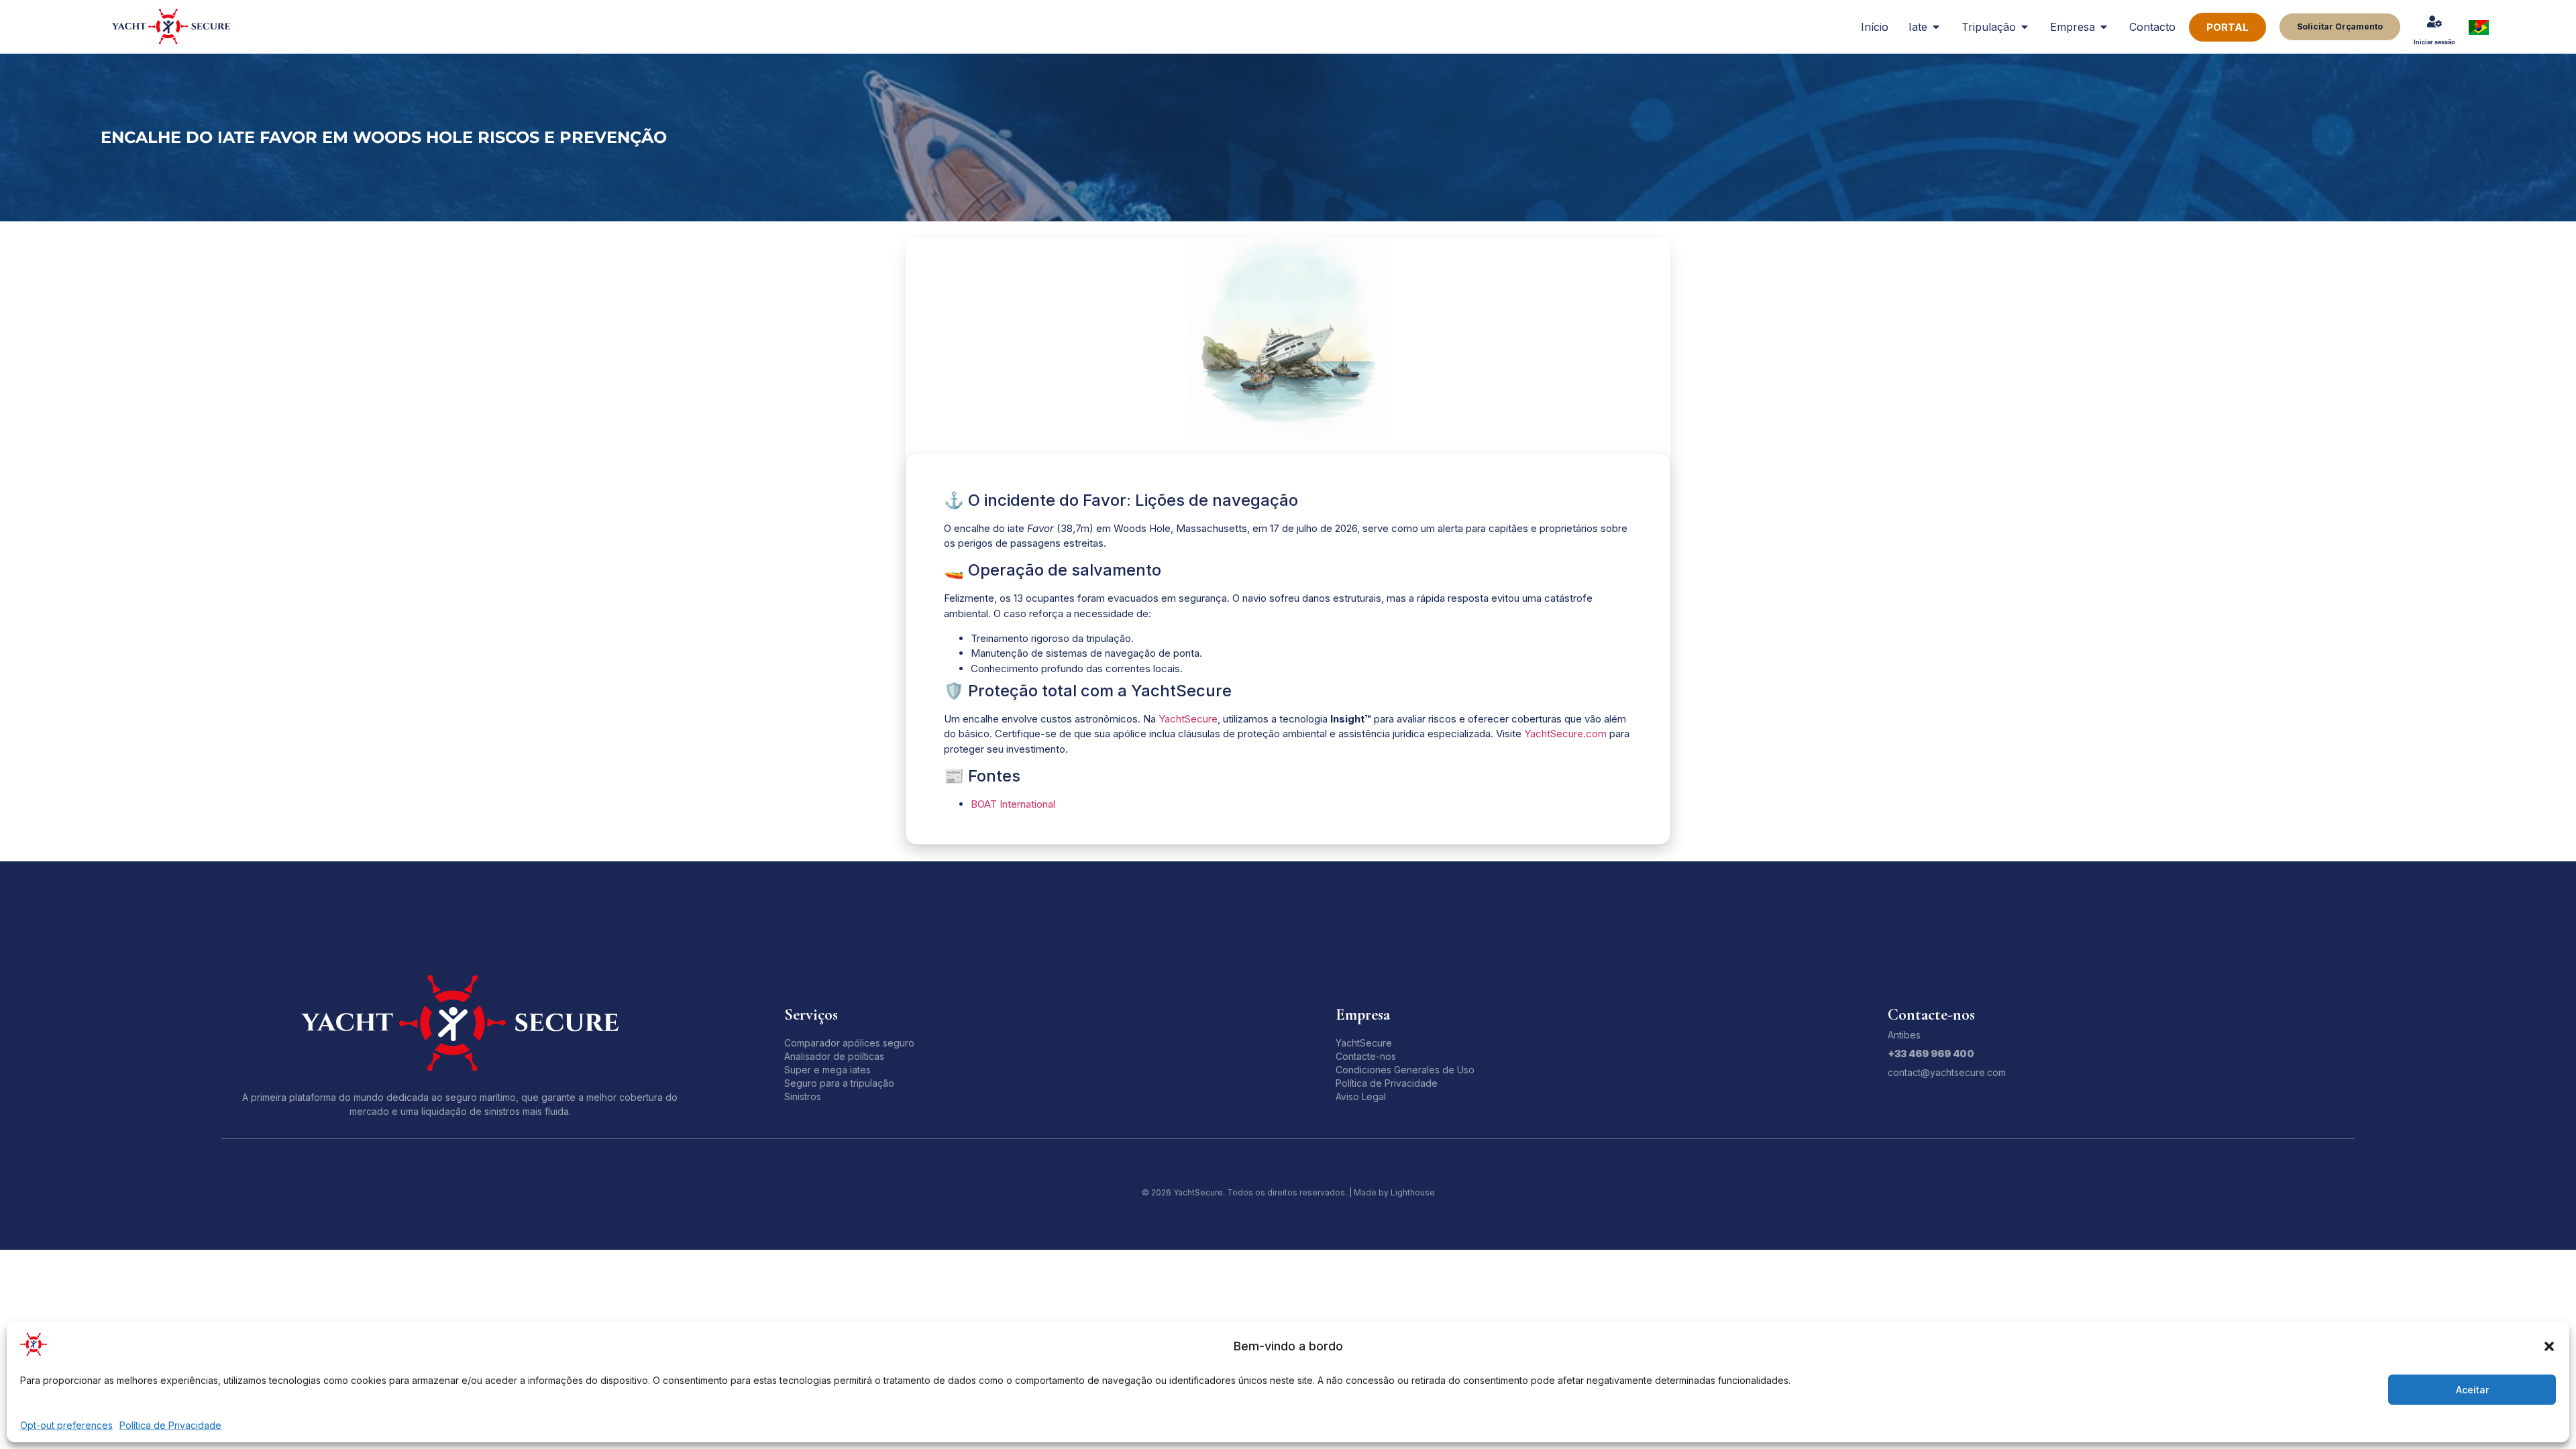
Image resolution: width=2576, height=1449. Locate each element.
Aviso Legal (1361, 1096)
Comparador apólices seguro (849, 1043)
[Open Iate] (1936, 27)
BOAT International (1013, 804)
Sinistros (803, 1096)
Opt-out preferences (66, 1425)
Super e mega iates (827, 1070)
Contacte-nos (1366, 1056)
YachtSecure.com (1565, 734)
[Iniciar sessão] (2434, 21)
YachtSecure (1188, 719)
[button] (2549, 1346)
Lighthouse (1413, 1192)
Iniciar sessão (2434, 42)
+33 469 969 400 (1931, 1054)
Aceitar (2472, 1390)
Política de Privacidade (170, 1425)
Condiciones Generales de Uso (1405, 1070)
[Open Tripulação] (2025, 27)
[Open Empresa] (2104, 27)
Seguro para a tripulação (839, 1083)
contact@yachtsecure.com (1947, 1072)
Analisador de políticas (834, 1056)
